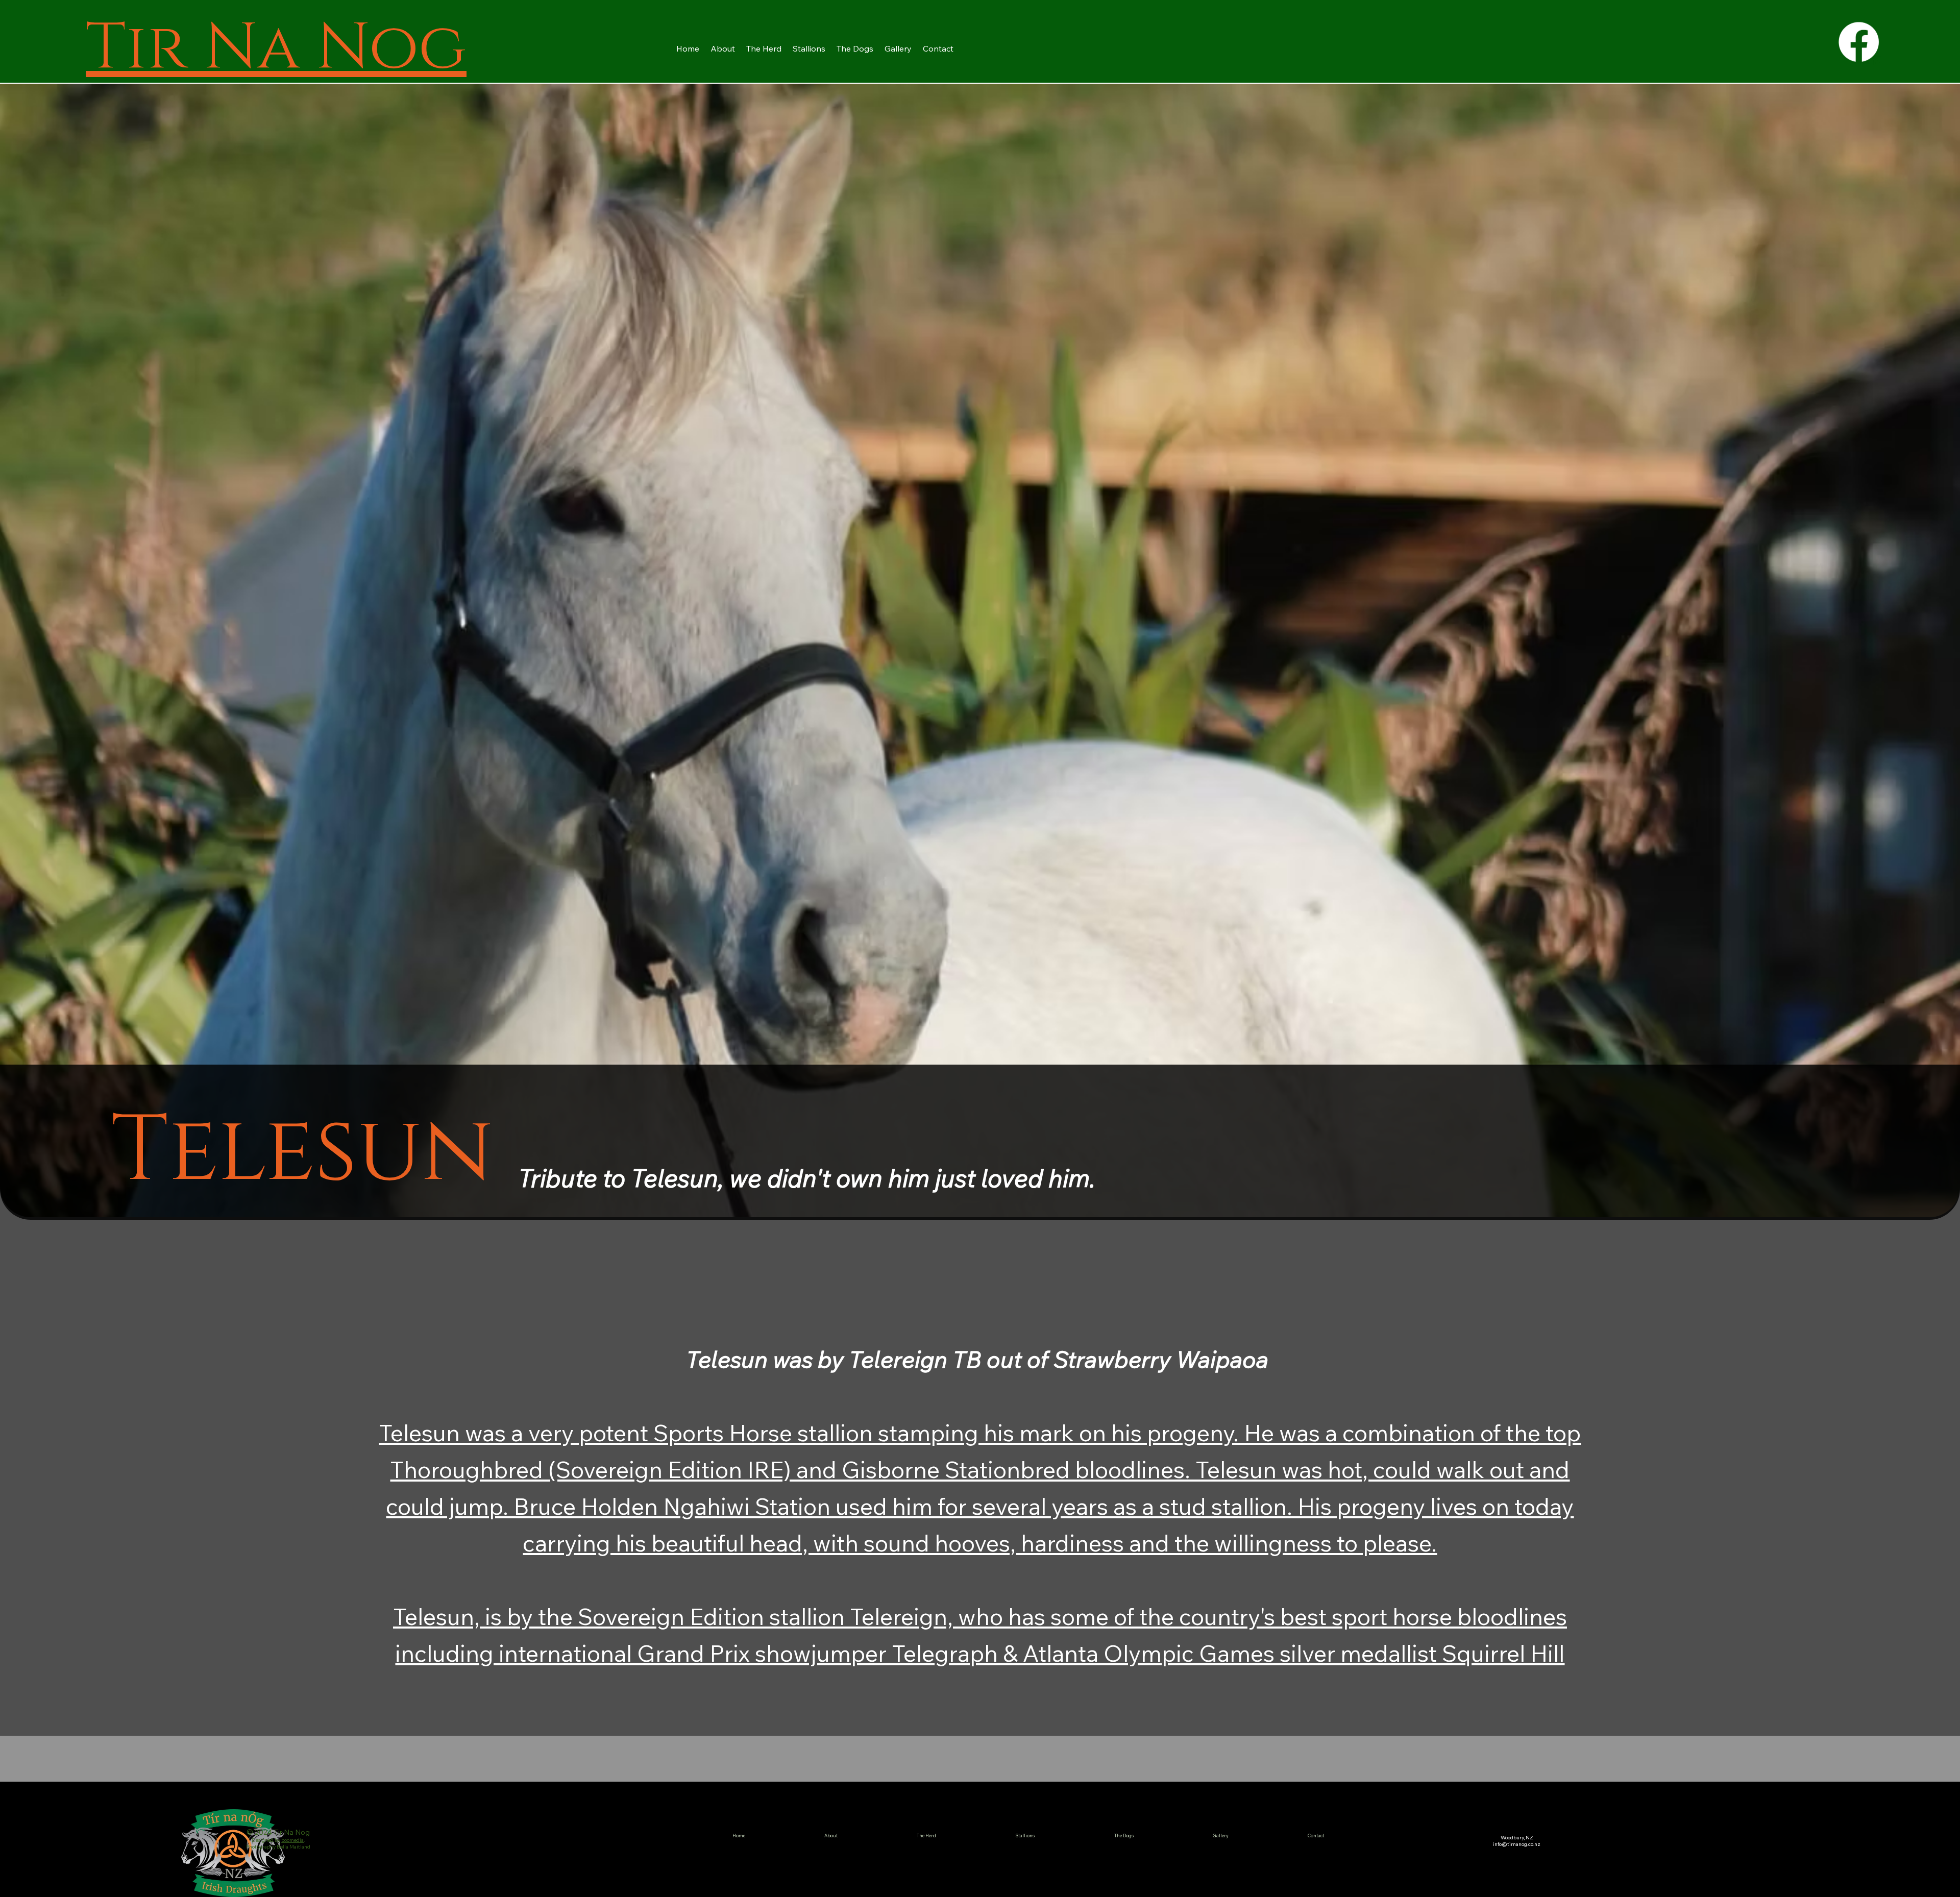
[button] (764, 48)
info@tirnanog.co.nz (1517, 1844)
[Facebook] (1859, 42)
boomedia (292, 1840)
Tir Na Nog (276, 42)
